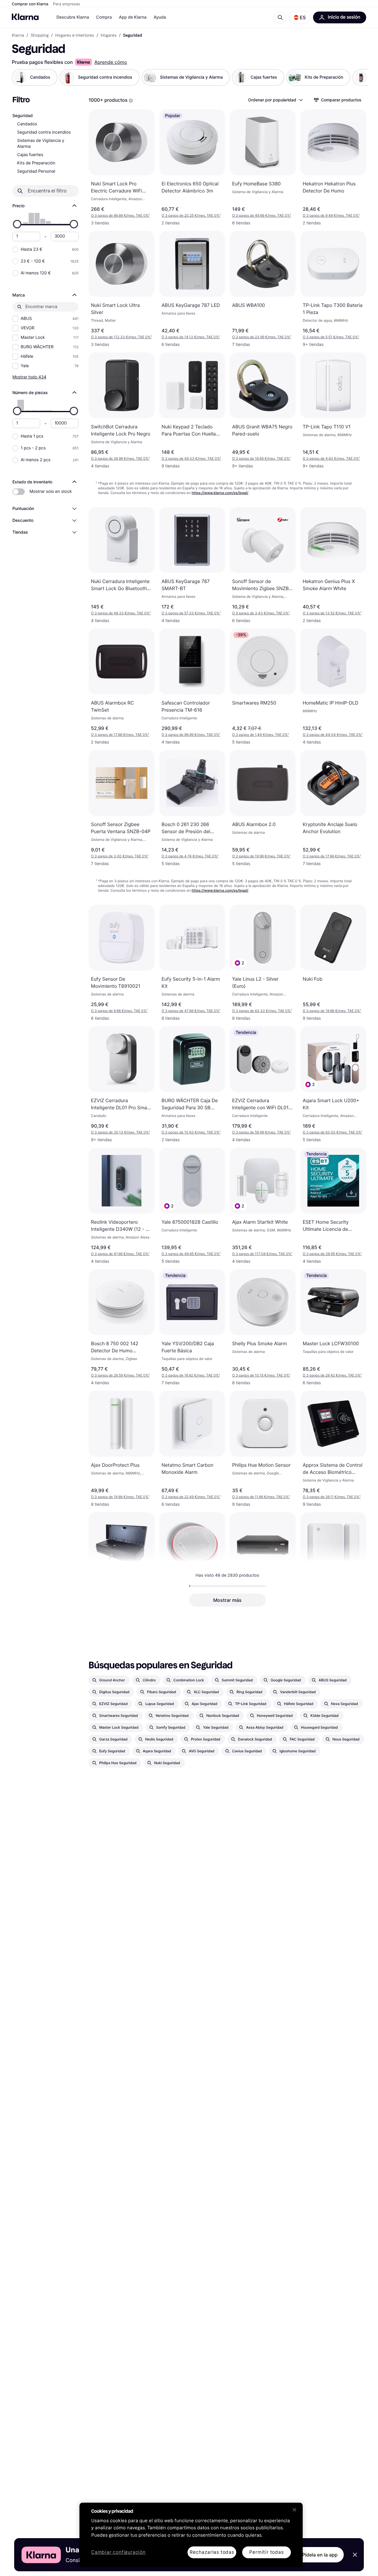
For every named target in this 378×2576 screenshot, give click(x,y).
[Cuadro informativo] (131, 101)
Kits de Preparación (36, 163)
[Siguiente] (358, 77)
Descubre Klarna (73, 17)
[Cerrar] (294, 2510)
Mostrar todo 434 (29, 377)
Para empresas (67, 4)
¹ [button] (120, 215)
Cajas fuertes (30, 155)
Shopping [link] (40, 35)
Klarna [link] (18, 35)
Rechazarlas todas (212, 2552)
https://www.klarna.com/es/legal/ (220, 493)
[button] (300, 17)
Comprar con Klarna (30, 4)
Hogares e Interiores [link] (75, 35)
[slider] (17, 224)
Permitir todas (266, 2552)
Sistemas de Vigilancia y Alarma (41, 144)
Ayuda (160, 17)
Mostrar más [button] (227, 1600)
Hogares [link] (109, 35)
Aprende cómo (111, 62)
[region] (191, 2535)
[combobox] (275, 100)
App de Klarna (133, 17)
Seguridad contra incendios (44, 132)
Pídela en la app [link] (320, 2555)
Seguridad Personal (36, 171)
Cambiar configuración (118, 2552)
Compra (104, 17)
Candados (27, 124)
